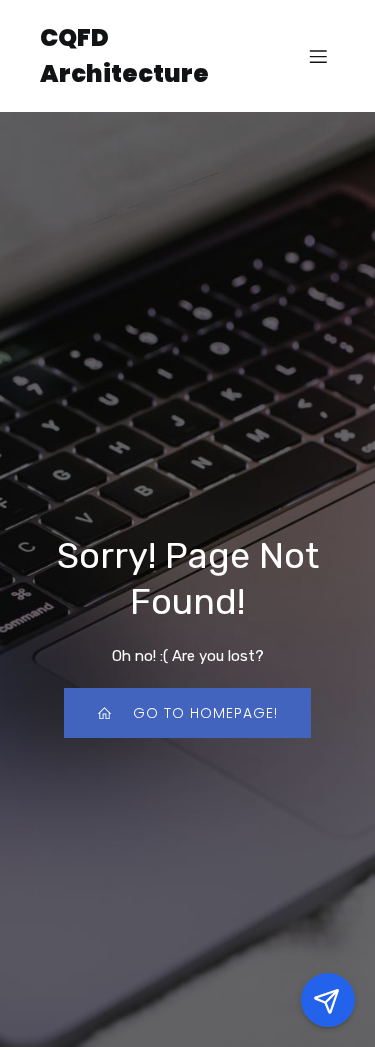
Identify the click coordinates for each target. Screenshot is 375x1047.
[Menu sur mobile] (318, 56)
